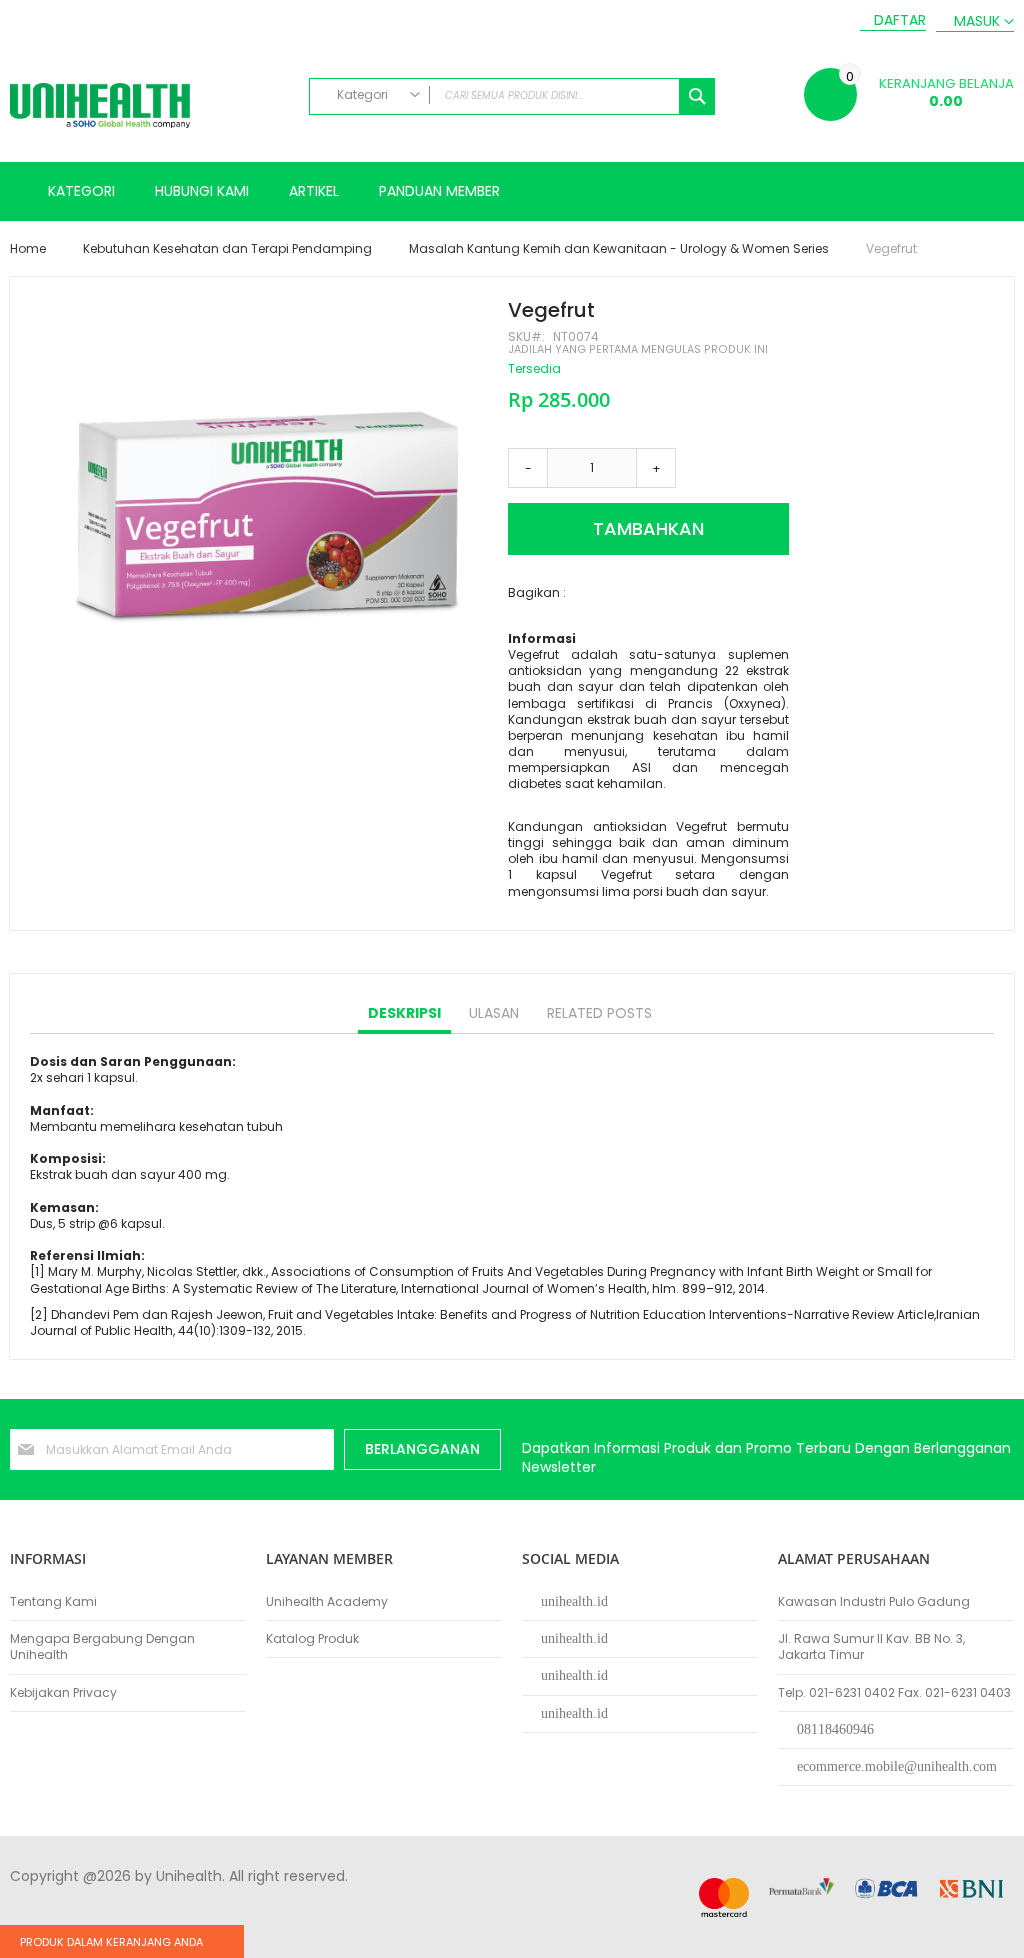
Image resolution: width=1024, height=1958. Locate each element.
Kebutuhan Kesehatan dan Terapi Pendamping (227, 248)
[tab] (404, 1014)
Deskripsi (404, 1013)
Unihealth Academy (327, 1602)
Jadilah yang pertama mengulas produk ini (638, 349)
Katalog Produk (312, 1639)
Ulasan (494, 1013)
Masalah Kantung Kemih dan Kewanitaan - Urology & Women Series (619, 248)
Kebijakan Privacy (63, 1693)
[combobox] (512, 96)
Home (28, 248)
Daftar (900, 20)
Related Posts (599, 1013)
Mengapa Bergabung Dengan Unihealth (102, 1647)
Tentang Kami (53, 1602)
